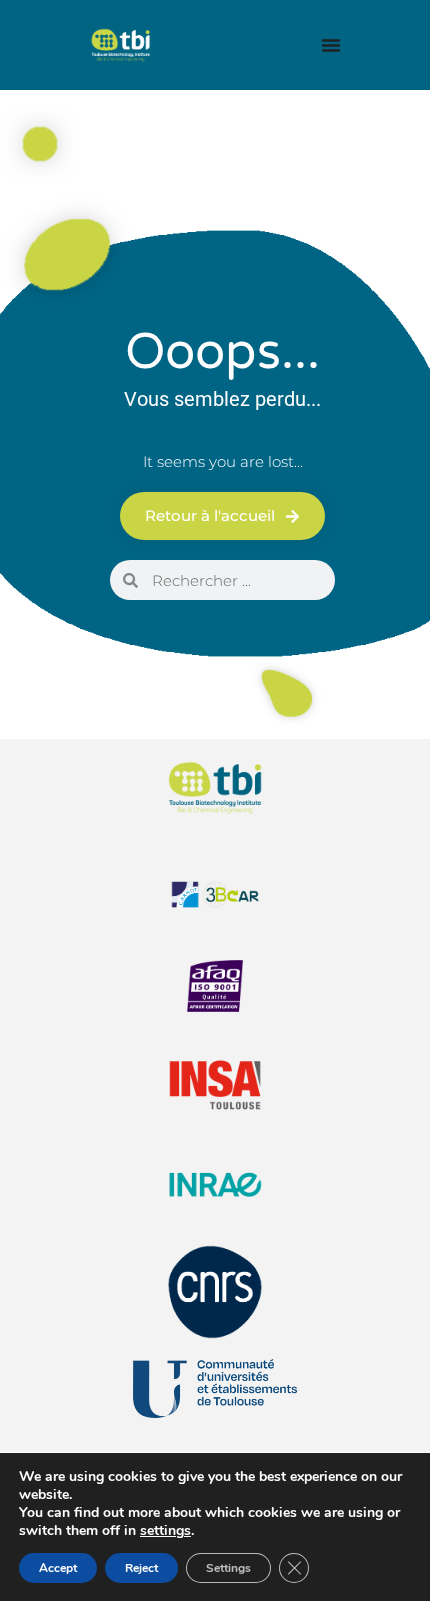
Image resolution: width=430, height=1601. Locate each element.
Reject (141, 1568)
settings (165, 1531)
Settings (228, 1568)
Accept (58, 1568)
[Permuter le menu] (331, 45)
